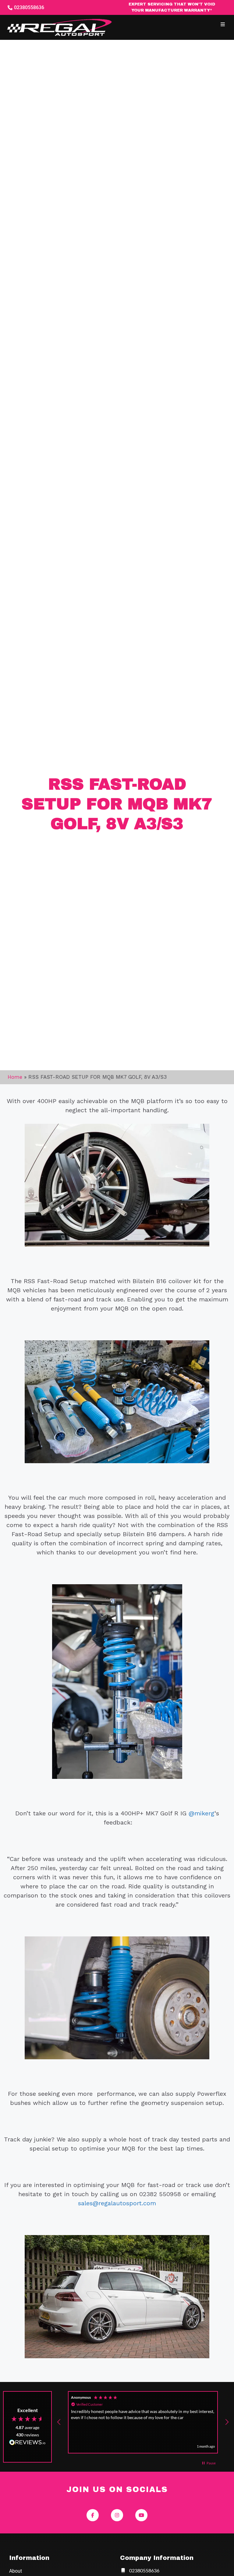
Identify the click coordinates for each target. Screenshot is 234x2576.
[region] (143, 2422)
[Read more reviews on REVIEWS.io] (27, 2443)
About (16, 2571)
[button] (223, 24)
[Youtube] (141, 2515)
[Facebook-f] (93, 2515)
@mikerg (202, 1813)
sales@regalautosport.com (117, 2203)
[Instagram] (117, 2515)
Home (15, 1077)
